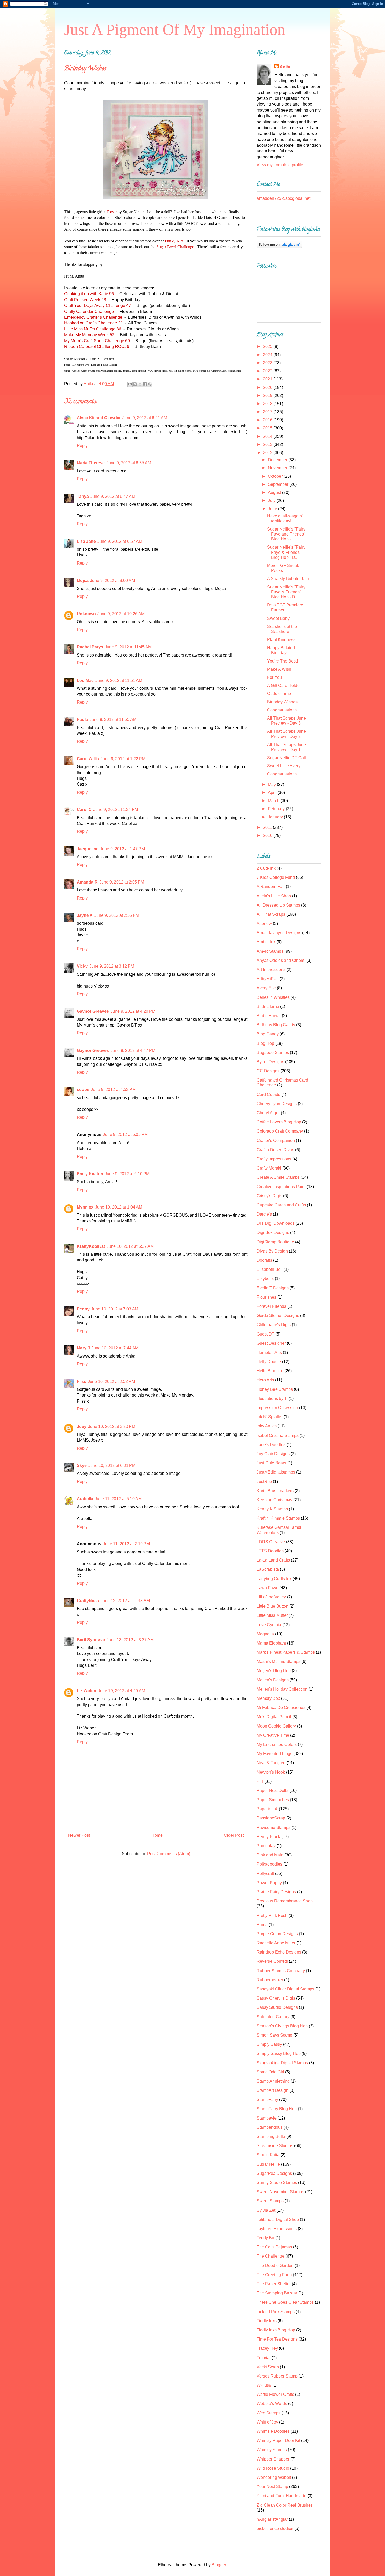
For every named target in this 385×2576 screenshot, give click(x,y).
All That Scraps (271, 914)
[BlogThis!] (135, 384)
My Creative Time (273, 1735)
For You (274, 677)
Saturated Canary (273, 2017)
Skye (82, 1466)
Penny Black (268, 1837)
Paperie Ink (267, 1809)
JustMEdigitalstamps (276, 1472)
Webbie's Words (272, 2404)
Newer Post (79, 1835)
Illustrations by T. (272, 1399)
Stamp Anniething (273, 2081)
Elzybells (265, 1279)
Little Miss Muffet (272, 1615)
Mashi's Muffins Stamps (279, 1661)
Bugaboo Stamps (273, 1053)
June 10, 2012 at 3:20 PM (112, 1427)
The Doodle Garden (275, 2266)
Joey (82, 1427)
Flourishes (266, 1297)
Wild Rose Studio (273, 2468)
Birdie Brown (269, 1016)
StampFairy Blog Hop (277, 2109)
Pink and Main (270, 1855)
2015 (268, 428)
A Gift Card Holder (284, 685)
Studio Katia (268, 2155)
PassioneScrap (271, 1818)
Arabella (85, 1499)
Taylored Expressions (277, 2229)
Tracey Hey (267, 2348)
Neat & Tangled (271, 1763)
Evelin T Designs (273, 1288)
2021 (268, 379)
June (273, 509)
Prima (262, 1925)
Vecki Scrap (268, 2367)
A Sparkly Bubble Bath (288, 579)
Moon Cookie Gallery (276, 1726)
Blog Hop (265, 1043)
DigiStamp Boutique (275, 1242)
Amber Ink (266, 942)
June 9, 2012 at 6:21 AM (145, 418)
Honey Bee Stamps (275, 1389)
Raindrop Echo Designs (279, 1952)
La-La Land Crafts (273, 1560)
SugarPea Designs (274, 2173)
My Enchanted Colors (277, 1744)
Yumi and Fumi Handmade (282, 2496)
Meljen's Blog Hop (274, 1671)
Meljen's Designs (273, 1680)
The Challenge (271, 2256)
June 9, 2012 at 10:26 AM (121, 614)
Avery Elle (266, 988)
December (278, 460)
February (277, 809)
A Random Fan (271, 887)
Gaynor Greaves (93, 1011)
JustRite (264, 1482)
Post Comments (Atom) (169, 1854)
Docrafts (264, 1260)
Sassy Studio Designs (277, 2007)
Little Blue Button (273, 1606)
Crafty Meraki (269, 1168)
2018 (268, 404)
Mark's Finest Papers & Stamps (286, 1652)
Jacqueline (88, 849)
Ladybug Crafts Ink (274, 1579)
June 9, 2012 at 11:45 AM (128, 647)
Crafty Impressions (274, 1159)
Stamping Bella (271, 2136)
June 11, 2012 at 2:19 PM (126, 1544)
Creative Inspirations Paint (281, 1187)
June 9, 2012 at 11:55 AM (113, 719)
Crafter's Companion (276, 1141)
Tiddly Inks (267, 2321)
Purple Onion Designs (277, 1934)
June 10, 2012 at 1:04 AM (119, 1207)
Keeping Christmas (274, 1500)
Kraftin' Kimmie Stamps (278, 1518)
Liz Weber (87, 1691)
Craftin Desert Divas (275, 1150)
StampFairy (267, 2100)
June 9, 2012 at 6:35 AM (129, 463)
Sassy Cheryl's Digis (276, 1998)
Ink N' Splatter (270, 1417)
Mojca (83, 580)
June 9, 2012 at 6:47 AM (113, 496)
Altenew (264, 923)
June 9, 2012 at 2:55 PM (117, 915)
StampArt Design (273, 2090)
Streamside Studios (275, 2146)
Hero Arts (265, 1380)
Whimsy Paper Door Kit (278, 2440)
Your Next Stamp (272, 2487)
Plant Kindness (281, 640)
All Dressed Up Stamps (278, 905)
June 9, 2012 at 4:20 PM (133, 1011)
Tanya (83, 496)
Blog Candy (268, 1034)
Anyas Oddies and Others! (281, 960)
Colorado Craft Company (280, 1131)
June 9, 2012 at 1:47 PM (122, 849)
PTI (260, 1781)
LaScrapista (268, 1569)
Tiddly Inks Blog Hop (276, 2330)
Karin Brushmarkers (275, 1491)
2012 (268, 453)
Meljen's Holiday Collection (282, 1689)
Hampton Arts (269, 1352)
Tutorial (264, 2358)
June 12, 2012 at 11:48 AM (125, 1601)
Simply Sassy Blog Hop (279, 2053)
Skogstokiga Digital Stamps (282, 2063)
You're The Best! (282, 661)
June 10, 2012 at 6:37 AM (130, 1246)
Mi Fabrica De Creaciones (281, 1708)
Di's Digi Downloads (276, 1223)
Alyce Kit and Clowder (99, 418)
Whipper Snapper (273, 2459)
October (276, 476)
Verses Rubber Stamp (277, 2376)
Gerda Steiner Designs (278, 1315)
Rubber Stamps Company (281, 1971)
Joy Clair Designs (273, 1454)
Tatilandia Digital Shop (278, 2219)
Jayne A (85, 915)
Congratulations (282, 710)
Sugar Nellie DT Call (287, 758)
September (279, 484)
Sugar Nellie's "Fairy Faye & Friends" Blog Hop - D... (286, 552)
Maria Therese (91, 463)
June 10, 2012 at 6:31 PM (112, 1466)
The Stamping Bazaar (277, 2293)
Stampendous (270, 2127)
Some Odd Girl (270, 2072)
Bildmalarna (268, 1006)
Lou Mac (85, 680)
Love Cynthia (269, 1625)
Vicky (82, 966)
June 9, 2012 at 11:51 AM (119, 680)
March (274, 801)
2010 (268, 835)
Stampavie (267, 2118)
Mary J (83, 1348)
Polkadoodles (269, 1864)
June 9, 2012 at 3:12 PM (112, 966)
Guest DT (266, 1334)
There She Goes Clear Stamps (285, 2302)
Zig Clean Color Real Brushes (285, 2505)
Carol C (84, 810)
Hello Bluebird (270, 1371)
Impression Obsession (277, 1408)
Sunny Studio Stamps (277, 2183)
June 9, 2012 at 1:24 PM (116, 810)
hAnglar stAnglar (272, 2519)
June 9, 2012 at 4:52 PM (113, 1090)
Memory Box (268, 1698)
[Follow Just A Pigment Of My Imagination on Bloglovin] (279, 247)
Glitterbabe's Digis (274, 1325)
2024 (268, 355)
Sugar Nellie (268, 2164)
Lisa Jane (86, 541)
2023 (268, 363)
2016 (268, 420)
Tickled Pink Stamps (276, 2312)
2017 (268, 412)
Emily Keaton (90, 1174)
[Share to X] (140, 384)
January (276, 817)
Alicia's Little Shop (274, 896)
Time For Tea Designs (277, 2339)
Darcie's (264, 1214)
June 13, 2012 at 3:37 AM (130, 1640)
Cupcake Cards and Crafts (281, 1205)
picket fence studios (275, 2528)
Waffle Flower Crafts (275, 2394)
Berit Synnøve (91, 1640)
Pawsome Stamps (274, 1827)
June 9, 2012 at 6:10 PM (127, 1174)
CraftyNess (88, 1601)
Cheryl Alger (268, 1113)
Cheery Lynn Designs (277, 1104)
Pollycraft (265, 1874)
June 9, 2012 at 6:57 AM (120, 541)
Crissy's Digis (269, 1196)
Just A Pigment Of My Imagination (175, 30)
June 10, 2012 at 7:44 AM (115, 1348)
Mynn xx (85, 1207)
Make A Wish (279, 669)
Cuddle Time (279, 694)
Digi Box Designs (273, 1232)
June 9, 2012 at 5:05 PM (125, 1135)
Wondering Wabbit (274, 2477)
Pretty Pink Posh (272, 1915)
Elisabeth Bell (270, 1269)
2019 (268, 396)
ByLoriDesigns (270, 1062)
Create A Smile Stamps (278, 1177)
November (278, 468)
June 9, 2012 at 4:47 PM (133, 1050)
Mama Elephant (271, 1643)
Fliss (81, 1381)
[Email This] (130, 384)
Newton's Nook (271, 1772)
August (275, 492)
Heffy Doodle (269, 1362)
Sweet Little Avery (284, 766)
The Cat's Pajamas (274, 2247)
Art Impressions (271, 970)
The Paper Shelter (274, 2284)
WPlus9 (264, 2385)
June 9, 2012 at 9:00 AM (112, 580)
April (273, 793)
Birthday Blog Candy (276, 1025)
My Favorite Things (274, 1754)
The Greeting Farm (274, 2275)
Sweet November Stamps (280, 2192)
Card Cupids (268, 1094)
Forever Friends (271, 1306)
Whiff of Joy (267, 2422)
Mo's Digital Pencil (274, 1717)
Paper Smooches (273, 1800)
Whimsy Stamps (272, 2450)
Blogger (219, 2565)
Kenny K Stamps (272, 1509)
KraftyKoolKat (91, 1246)
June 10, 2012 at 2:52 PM (111, 1381)
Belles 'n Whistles (273, 997)
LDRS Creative (271, 1542)
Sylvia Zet (266, 2210)
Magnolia (265, 1634)
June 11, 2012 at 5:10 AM (118, 1499)
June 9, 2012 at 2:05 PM (122, 882)
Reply (82, 446)
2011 (268, 827)
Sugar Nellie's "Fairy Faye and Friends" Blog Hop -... (286, 534)
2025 (268, 347)
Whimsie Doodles (273, 2431)
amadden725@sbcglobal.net (284, 198)
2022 (268, 371)
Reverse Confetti (272, 1961)
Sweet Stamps (270, 2201)
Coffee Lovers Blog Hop (279, 1122)
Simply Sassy (269, 2044)
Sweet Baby (278, 618)
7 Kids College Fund (276, 877)
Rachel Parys (90, 647)
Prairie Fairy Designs (276, 1892)
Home (157, 1835)
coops (83, 1090)
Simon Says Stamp (274, 2035)
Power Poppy (269, 1883)
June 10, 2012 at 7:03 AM (115, 1309)
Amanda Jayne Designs (279, 933)
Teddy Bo (265, 2238)
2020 (268, 387)
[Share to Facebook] (145, 384)
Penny (83, 1309)
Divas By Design (272, 1251)
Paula (82, 719)
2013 (268, 445)
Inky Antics (267, 1426)
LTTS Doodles (270, 1551)
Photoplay (266, 1846)
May (272, 784)
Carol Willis (88, 759)
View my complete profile (280, 165)
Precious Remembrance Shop (285, 1901)
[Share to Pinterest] (150, 384)
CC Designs (268, 1071)
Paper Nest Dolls (273, 1791)
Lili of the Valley (271, 1597)
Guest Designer (271, 1343)
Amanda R (87, 882)
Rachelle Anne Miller (276, 1943)
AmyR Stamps (270, 951)
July (272, 501)
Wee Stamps (269, 2413)
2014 (268, 436)
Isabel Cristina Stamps (278, 1435)
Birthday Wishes (282, 702)
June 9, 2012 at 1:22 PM (123, 759)
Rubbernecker (270, 1980)
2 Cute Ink (266, 868)
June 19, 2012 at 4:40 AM (122, 1691)
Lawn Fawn (268, 1588)
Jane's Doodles (271, 1445)
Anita (285, 67)
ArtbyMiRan (268, 979)
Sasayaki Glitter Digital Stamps (285, 1989)
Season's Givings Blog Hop (282, 2026)
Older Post (234, 1835)
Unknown (86, 614)
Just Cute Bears (271, 1463)
